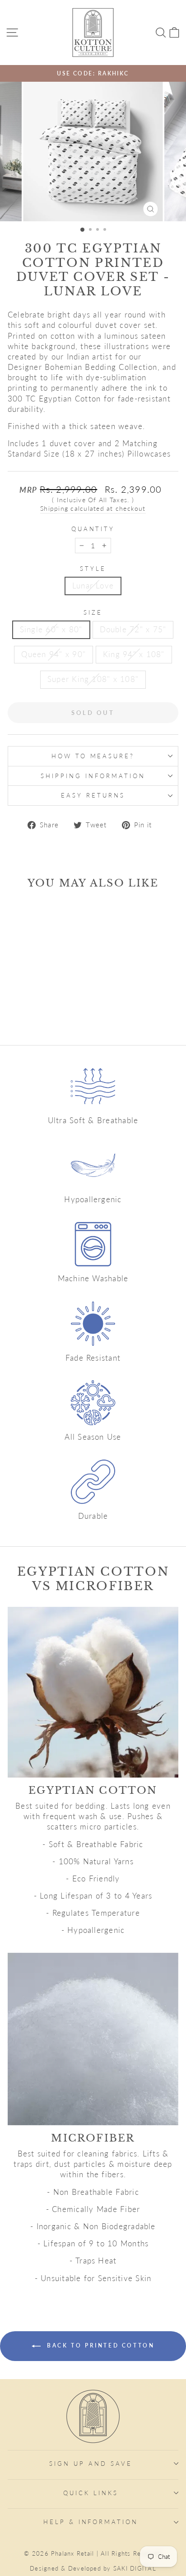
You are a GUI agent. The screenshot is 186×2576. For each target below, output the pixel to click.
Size (93, 612)
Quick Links (91, 2493)
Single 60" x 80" (51, 630)
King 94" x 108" (134, 654)
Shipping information (93, 776)
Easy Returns (93, 795)
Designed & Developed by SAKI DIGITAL (93, 2569)
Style (93, 569)
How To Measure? (93, 756)
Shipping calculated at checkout (93, 508)
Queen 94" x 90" (53, 654)
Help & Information (91, 2522)
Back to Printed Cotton (100, 2345)
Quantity (93, 529)
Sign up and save (91, 2464)
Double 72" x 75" (133, 630)
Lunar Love (93, 586)
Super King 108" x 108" (93, 679)
